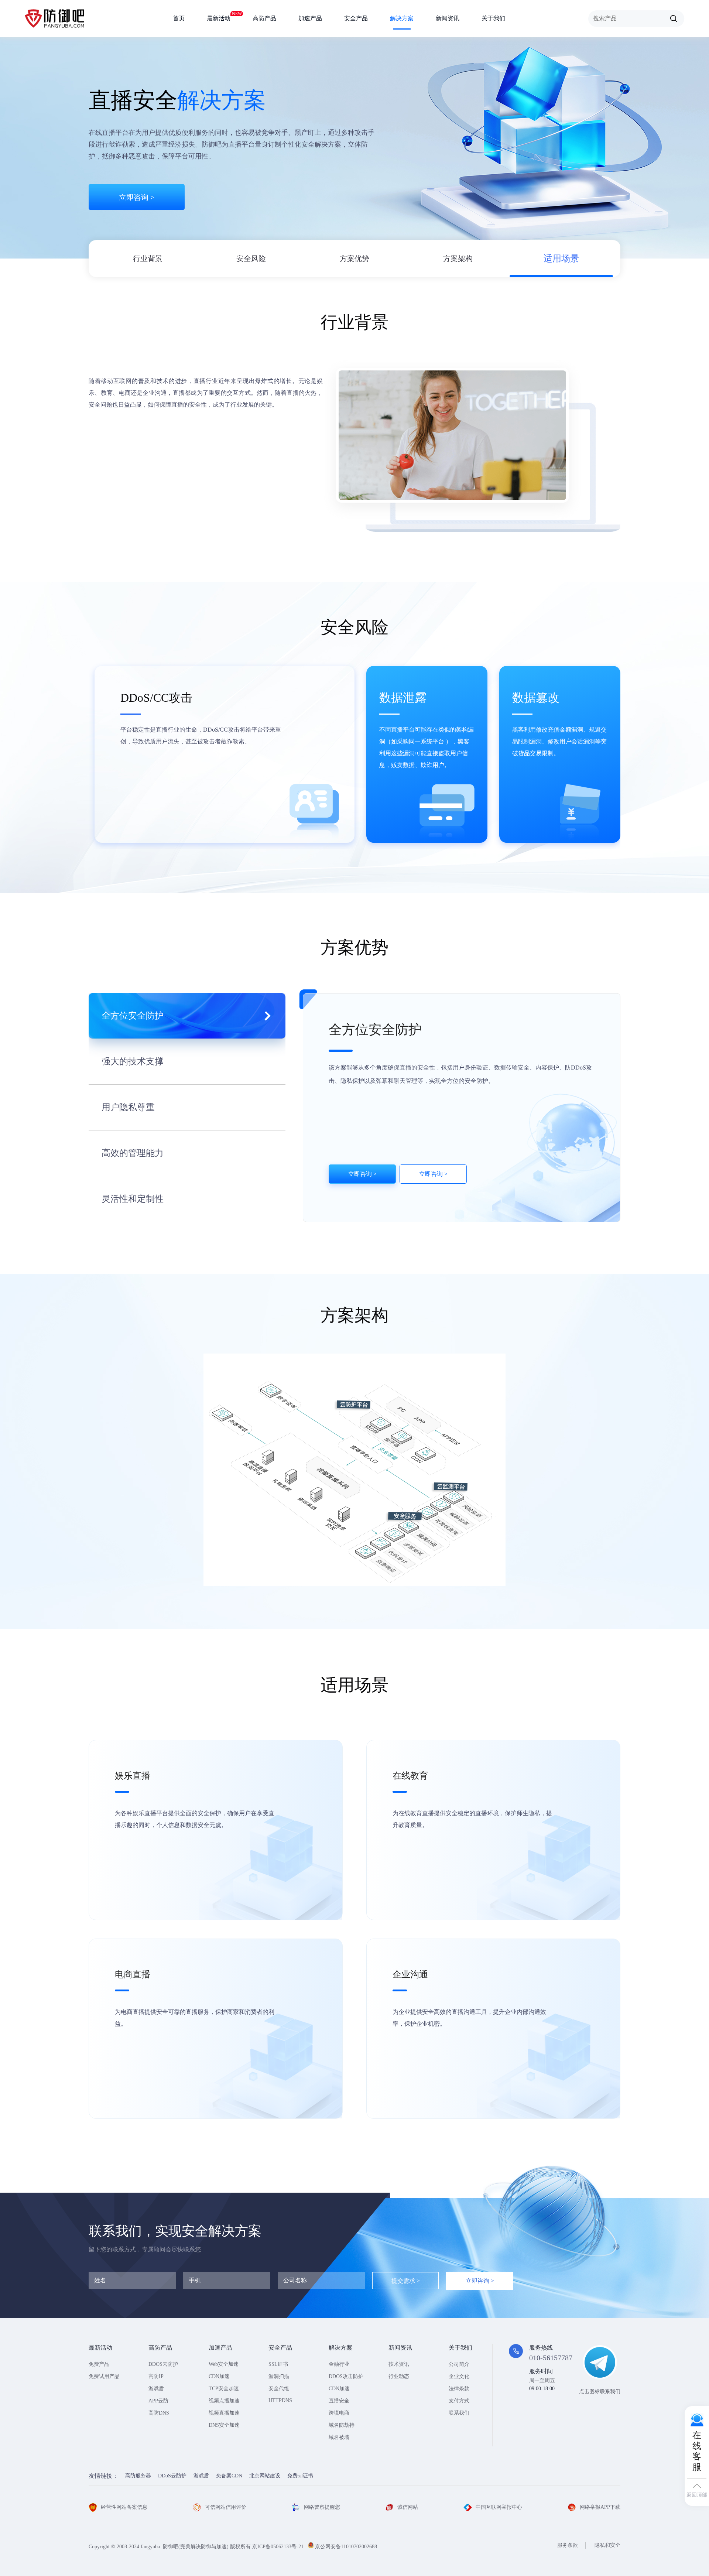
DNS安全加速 (224, 2425)
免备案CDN (229, 2476)
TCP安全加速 (224, 2389)
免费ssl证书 (300, 2476)
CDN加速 (219, 2376)
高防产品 (264, 18)
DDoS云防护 (172, 2476)
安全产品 (356, 18)
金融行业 (339, 2364)
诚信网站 (408, 2507)
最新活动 (219, 16)
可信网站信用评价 (226, 2507)
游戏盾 (156, 2389)
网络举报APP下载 (600, 2507)
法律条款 (459, 2389)
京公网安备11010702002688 (346, 2547)
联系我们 (459, 2413)
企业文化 (459, 2376)
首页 (179, 18)
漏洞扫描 (279, 2376)
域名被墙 (339, 2437)
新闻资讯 (448, 18)
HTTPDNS (280, 2400)
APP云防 (158, 2401)
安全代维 (279, 2389)
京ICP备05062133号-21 (278, 2547)
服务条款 (568, 2545)
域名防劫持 (342, 2425)
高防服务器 (138, 2476)
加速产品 (310, 18)
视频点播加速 (224, 2401)
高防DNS (159, 2413)
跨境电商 (339, 2413)
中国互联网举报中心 (499, 2507)
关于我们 (493, 18)
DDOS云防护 (163, 2364)
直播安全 (339, 2401)
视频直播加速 (224, 2413)
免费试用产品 (104, 2376)
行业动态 (399, 2376)
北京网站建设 (265, 2476)
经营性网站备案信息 (124, 2507)
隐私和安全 (607, 2545)
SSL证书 (278, 2364)
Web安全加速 (224, 2364)
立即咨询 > (137, 197)
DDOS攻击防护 (346, 2376)
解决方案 (402, 18)
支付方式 (459, 2401)
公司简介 (459, 2364)
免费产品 (99, 2364)
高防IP (156, 2376)
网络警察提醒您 (322, 2507)
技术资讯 (399, 2364)
